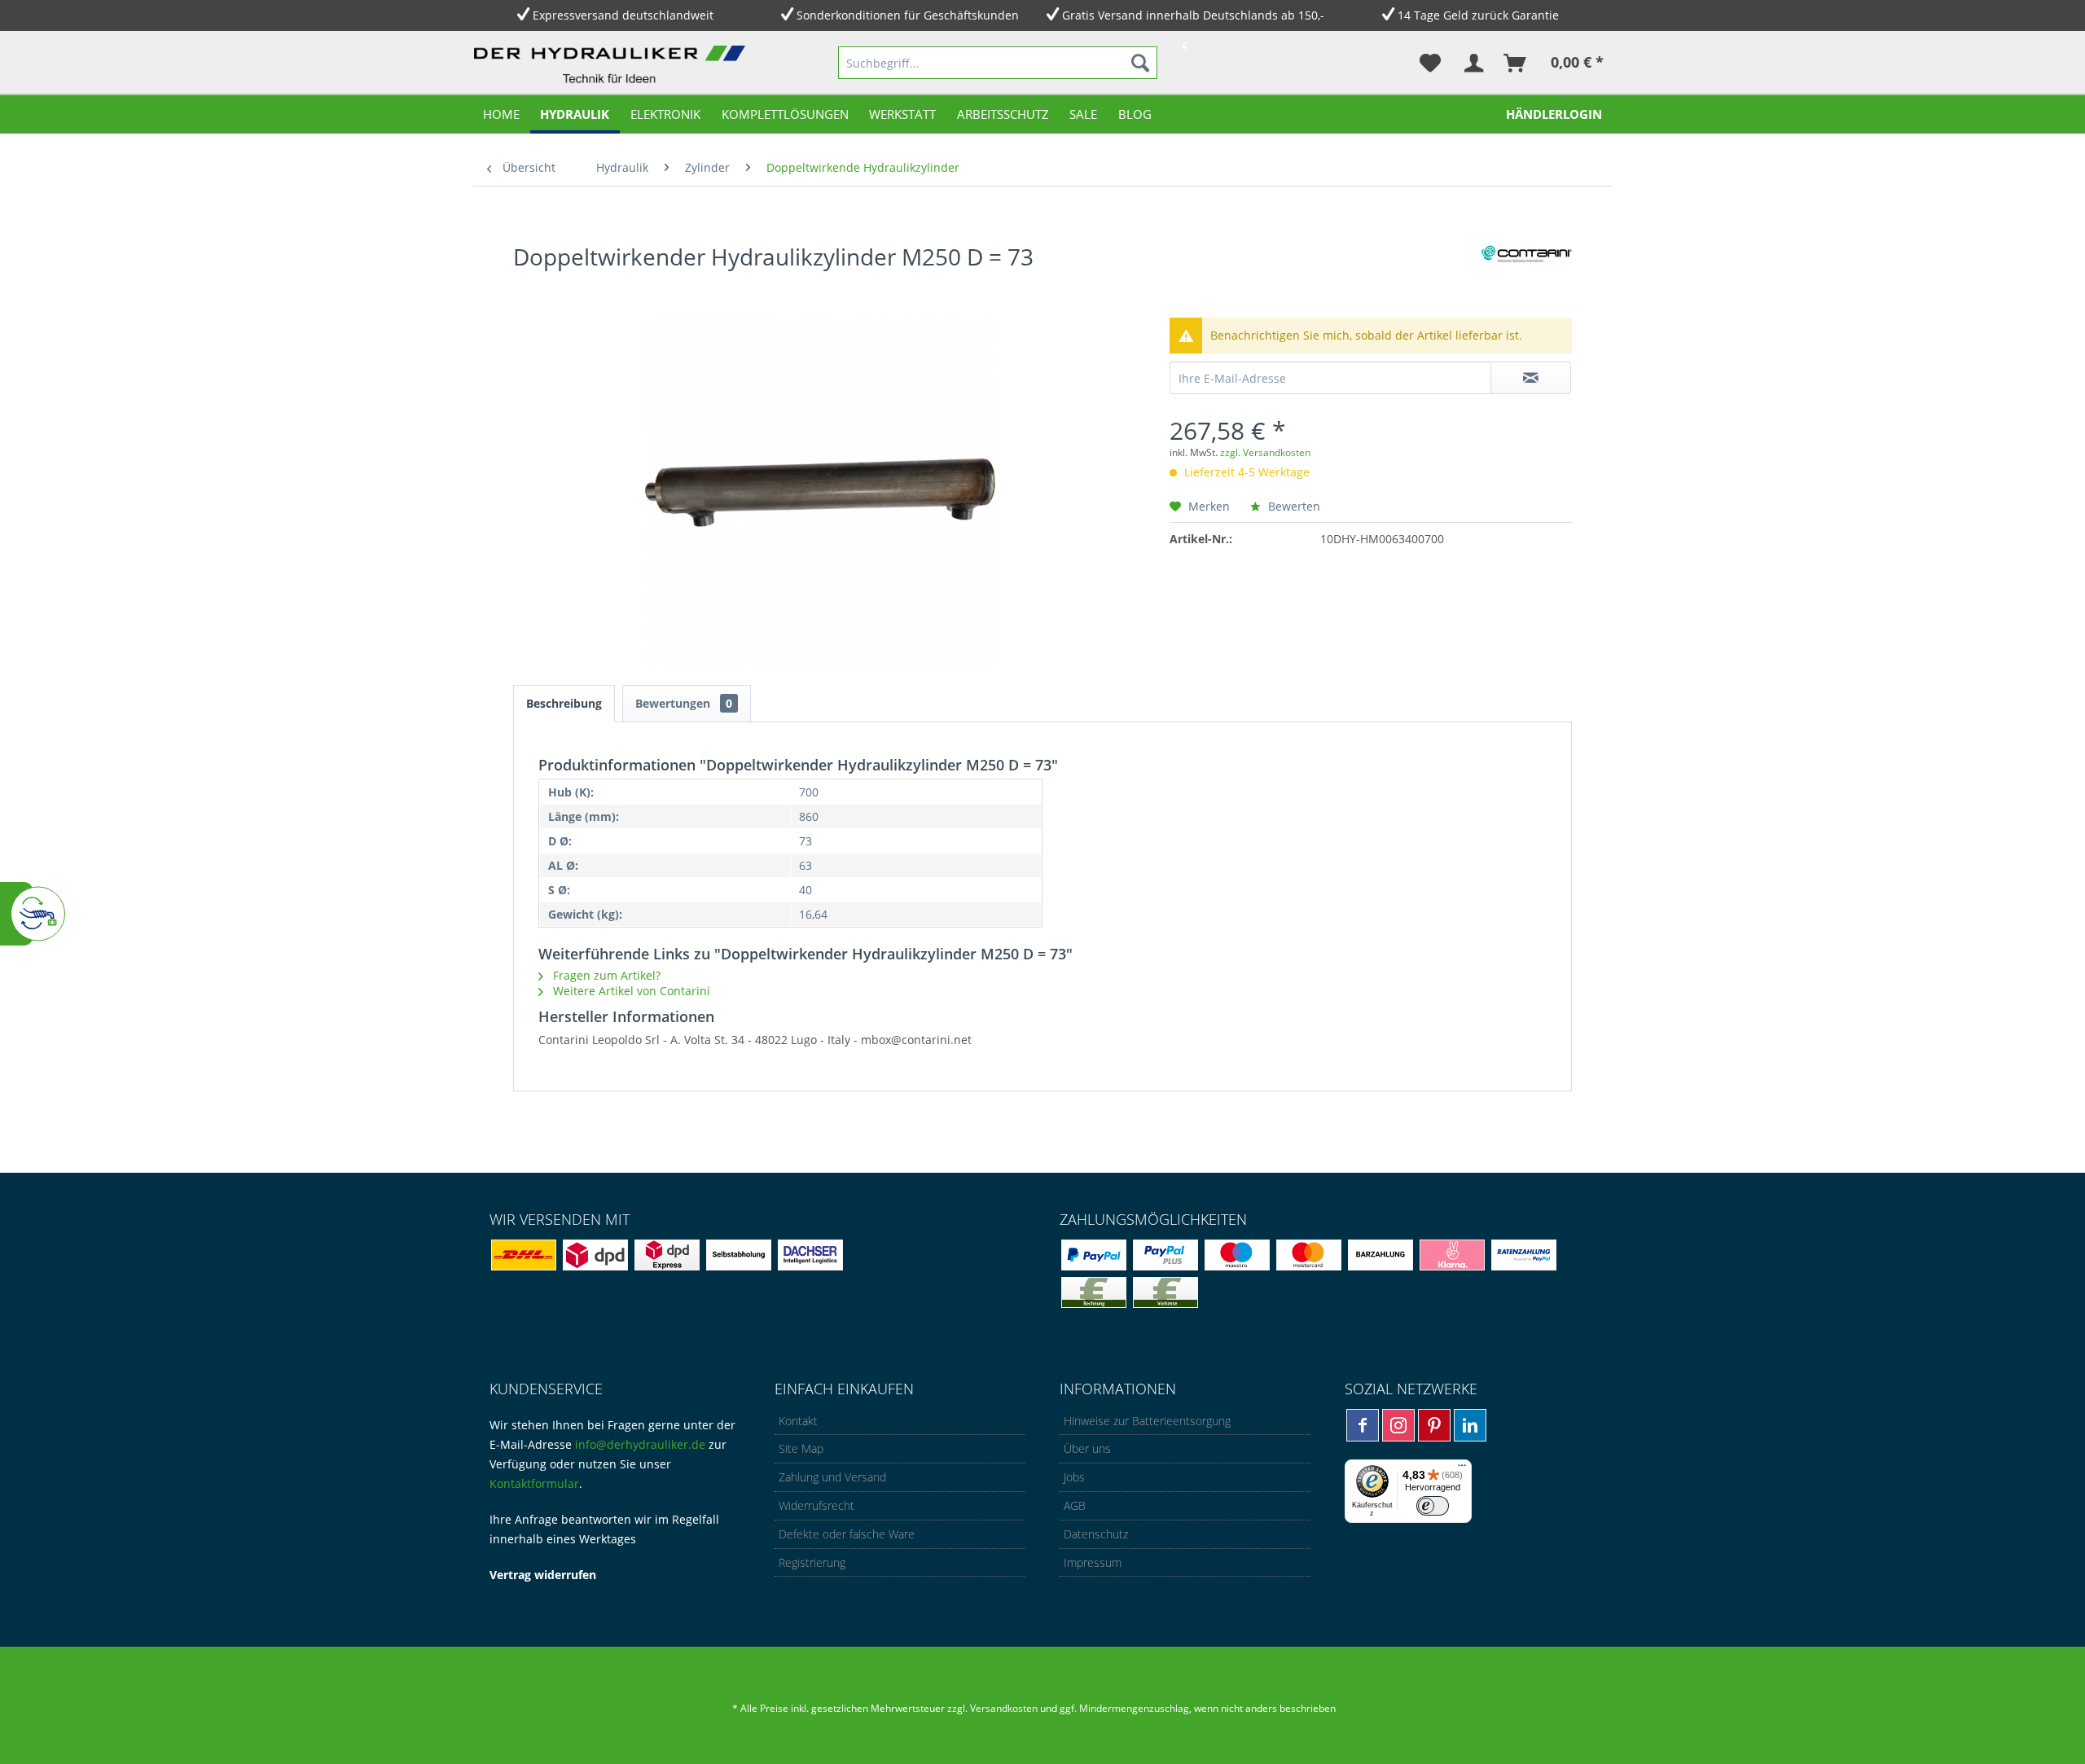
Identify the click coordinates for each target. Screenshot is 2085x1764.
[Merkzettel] (1430, 63)
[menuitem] (998, 63)
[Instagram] (1398, 1425)
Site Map (801, 1448)
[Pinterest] (1434, 1425)
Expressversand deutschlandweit (623, 15)
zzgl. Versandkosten (1265, 452)
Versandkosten (1004, 1708)
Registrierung (812, 1562)
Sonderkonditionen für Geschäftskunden (908, 15)
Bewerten (1293, 506)
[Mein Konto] (1473, 63)
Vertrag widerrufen (543, 1575)
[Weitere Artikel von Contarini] (1523, 273)
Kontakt (798, 1421)
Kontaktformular (534, 1483)
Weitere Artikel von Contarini (630, 991)
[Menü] (1462, 1469)
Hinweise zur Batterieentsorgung (1147, 1421)
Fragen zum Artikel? (605, 975)
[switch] (1433, 1506)
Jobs (1074, 1477)
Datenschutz (1096, 1534)
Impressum (1093, 1562)
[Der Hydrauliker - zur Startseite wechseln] (613, 66)
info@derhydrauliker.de (640, 1444)
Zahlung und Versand (832, 1477)
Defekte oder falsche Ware (847, 1534)
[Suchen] (1140, 63)
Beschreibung (564, 703)
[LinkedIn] (1470, 1425)
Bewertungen (684, 703)
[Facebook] (1363, 1425)
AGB (1075, 1505)
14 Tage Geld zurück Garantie (1478, 15)
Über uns (1087, 1448)
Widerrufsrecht (816, 1505)
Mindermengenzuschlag (1133, 1708)
